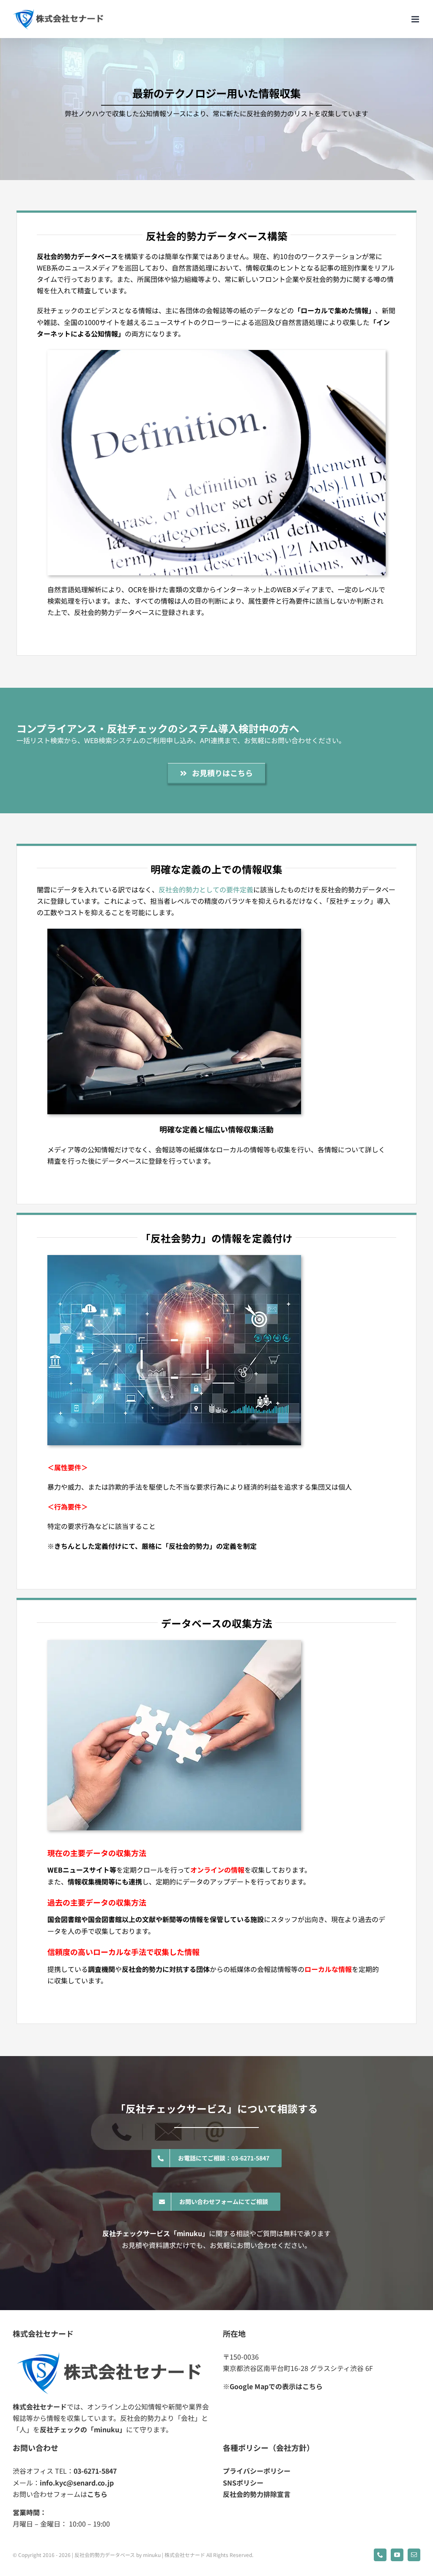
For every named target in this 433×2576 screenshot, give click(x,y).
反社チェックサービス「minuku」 (156, 2233)
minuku (152, 2555)
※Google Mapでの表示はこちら (273, 2386)
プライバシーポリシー (257, 2471)
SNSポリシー (243, 2483)
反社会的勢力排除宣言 (257, 2494)
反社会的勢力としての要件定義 (206, 889)
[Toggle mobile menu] (416, 19)
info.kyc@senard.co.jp (77, 2483)
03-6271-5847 (95, 2471)
